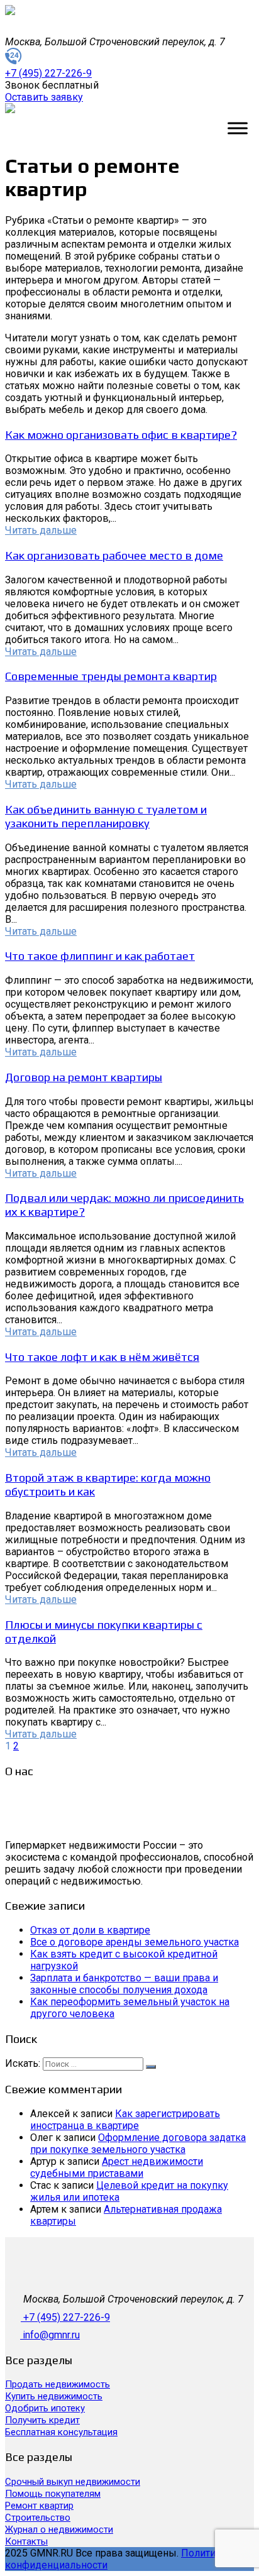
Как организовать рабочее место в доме (114, 555)
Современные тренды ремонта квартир (111, 676)
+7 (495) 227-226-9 (67, 2317)
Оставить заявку (44, 97)
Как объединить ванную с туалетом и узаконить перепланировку (106, 816)
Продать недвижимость (58, 2384)
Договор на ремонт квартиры (84, 1077)
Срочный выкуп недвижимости (73, 2482)
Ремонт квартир (39, 2506)
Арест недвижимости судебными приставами (117, 2167)
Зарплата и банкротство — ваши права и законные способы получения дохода (124, 1984)
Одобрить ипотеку (45, 2408)
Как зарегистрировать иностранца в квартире (125, 2120)
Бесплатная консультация (61, 2432)
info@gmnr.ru (51, 2335)
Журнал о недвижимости (59, 2529)
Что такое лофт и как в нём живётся (102, 1357)
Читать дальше (41, 530)
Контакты (26, 2541)
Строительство (38, 2518)
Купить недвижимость (54, 2396)
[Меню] (238, 128)
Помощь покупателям (53, 2494)
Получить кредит (42, 2420)
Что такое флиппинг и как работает (100, 955)
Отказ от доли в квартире (90, 1930)
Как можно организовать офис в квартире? (121, 434)
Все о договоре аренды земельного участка (135, 1942)
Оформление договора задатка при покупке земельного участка (138, 2144)
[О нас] (58, 1833)
